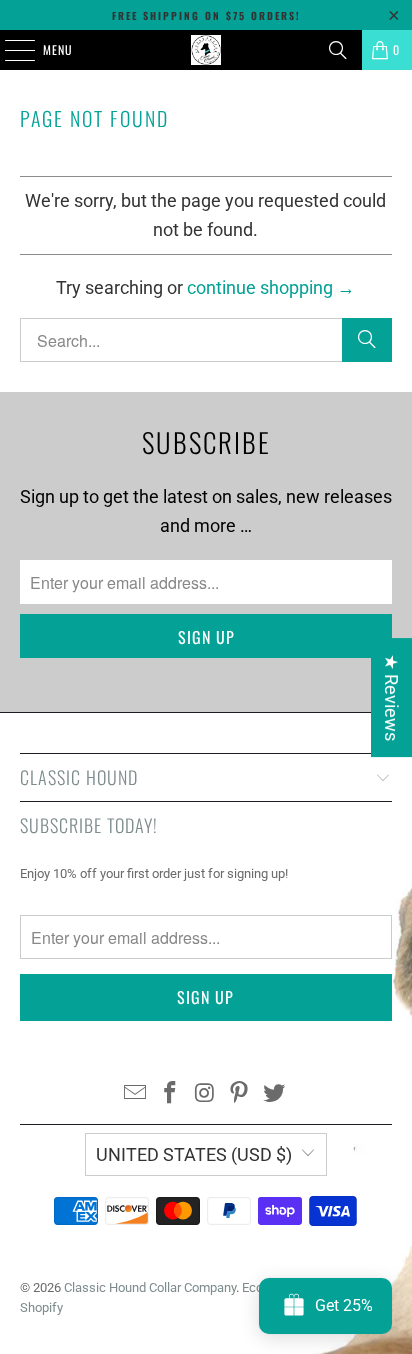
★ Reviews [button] (391, 697)
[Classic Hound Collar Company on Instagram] (205, 1094)
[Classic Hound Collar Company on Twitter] (275, 1094)
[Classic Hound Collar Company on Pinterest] (240, 1094)
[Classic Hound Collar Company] (206, 50)
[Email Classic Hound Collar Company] (136, 1094)
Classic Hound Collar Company (150, 1287)
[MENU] (9, 50)
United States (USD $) (194, 1154)
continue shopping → (271, 287)
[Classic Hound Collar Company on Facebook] (170, 1094)
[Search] (338, 50)
